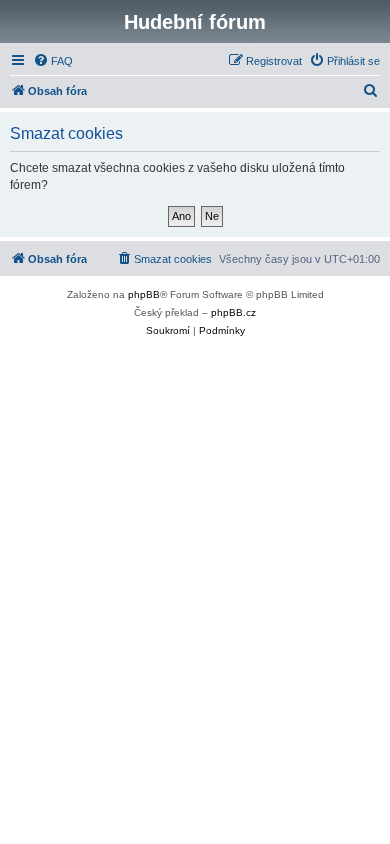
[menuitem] (53, 61)
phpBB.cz (233, 312)
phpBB (144, 294)
